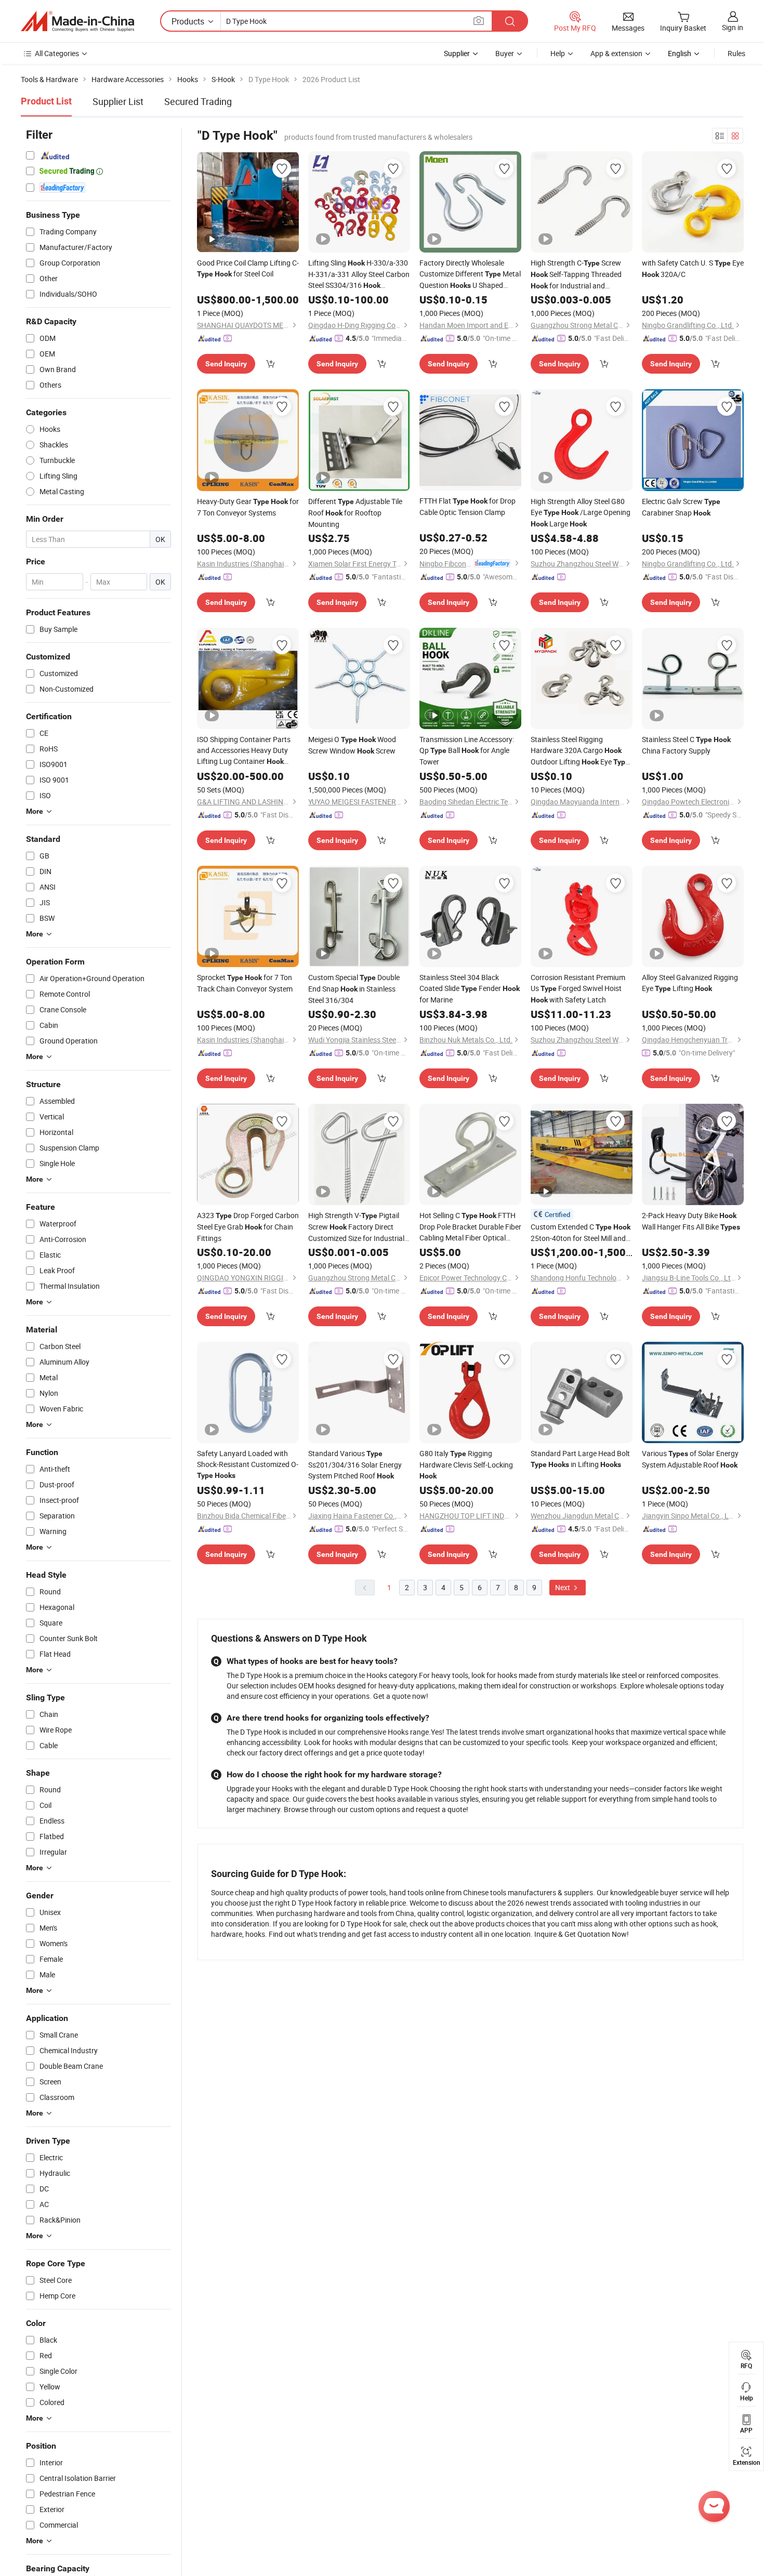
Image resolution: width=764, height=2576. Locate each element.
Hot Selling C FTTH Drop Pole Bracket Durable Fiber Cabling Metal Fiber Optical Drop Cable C (470, 1227)
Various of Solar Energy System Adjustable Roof (690, 1459)
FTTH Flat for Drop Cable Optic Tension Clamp (467, 506)
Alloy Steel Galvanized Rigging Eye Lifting (690, 983)
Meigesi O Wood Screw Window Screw (352, 745)
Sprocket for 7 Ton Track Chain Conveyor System (245, 983)
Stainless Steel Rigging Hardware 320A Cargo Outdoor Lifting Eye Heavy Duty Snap (580, 751)
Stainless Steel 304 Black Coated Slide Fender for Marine (470, 988)
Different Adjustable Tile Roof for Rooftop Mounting (355, 513)
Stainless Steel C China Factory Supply (686, 745)
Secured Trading (198, 101)
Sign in (733, 27)
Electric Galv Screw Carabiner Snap (681, 507)
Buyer (505, 53)
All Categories (57, 53)
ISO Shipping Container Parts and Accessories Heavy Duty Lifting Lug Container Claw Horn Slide (244, 751)
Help (558, 53)
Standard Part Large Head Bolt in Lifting (580, 1459)
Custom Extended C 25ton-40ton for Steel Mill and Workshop (581, 1233)
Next (563, 1587)
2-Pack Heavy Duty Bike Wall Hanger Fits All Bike (691, 1221)
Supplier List (118, 101)
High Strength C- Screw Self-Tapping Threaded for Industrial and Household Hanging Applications (576, 275)
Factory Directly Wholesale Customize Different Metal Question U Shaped (470, 274)
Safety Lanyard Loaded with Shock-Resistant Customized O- (248, 1464)
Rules (736, 53)
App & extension (616, 53)
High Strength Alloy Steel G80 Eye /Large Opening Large (581, 512)
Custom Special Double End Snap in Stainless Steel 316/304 (354, 989)
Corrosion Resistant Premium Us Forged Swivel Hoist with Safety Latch (578, 988)
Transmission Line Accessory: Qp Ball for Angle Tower (467, 750)
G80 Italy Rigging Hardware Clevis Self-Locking (466, 1464)
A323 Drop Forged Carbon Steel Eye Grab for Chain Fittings (248, 1227)
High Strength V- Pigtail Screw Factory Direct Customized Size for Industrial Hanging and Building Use (356, 1227)
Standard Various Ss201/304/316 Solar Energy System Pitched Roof (355, 1464)
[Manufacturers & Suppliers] (77, 21)
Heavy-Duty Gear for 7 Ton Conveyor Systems (248, 507)
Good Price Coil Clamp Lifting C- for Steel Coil (248, 268)
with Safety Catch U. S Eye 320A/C (693, 268)
